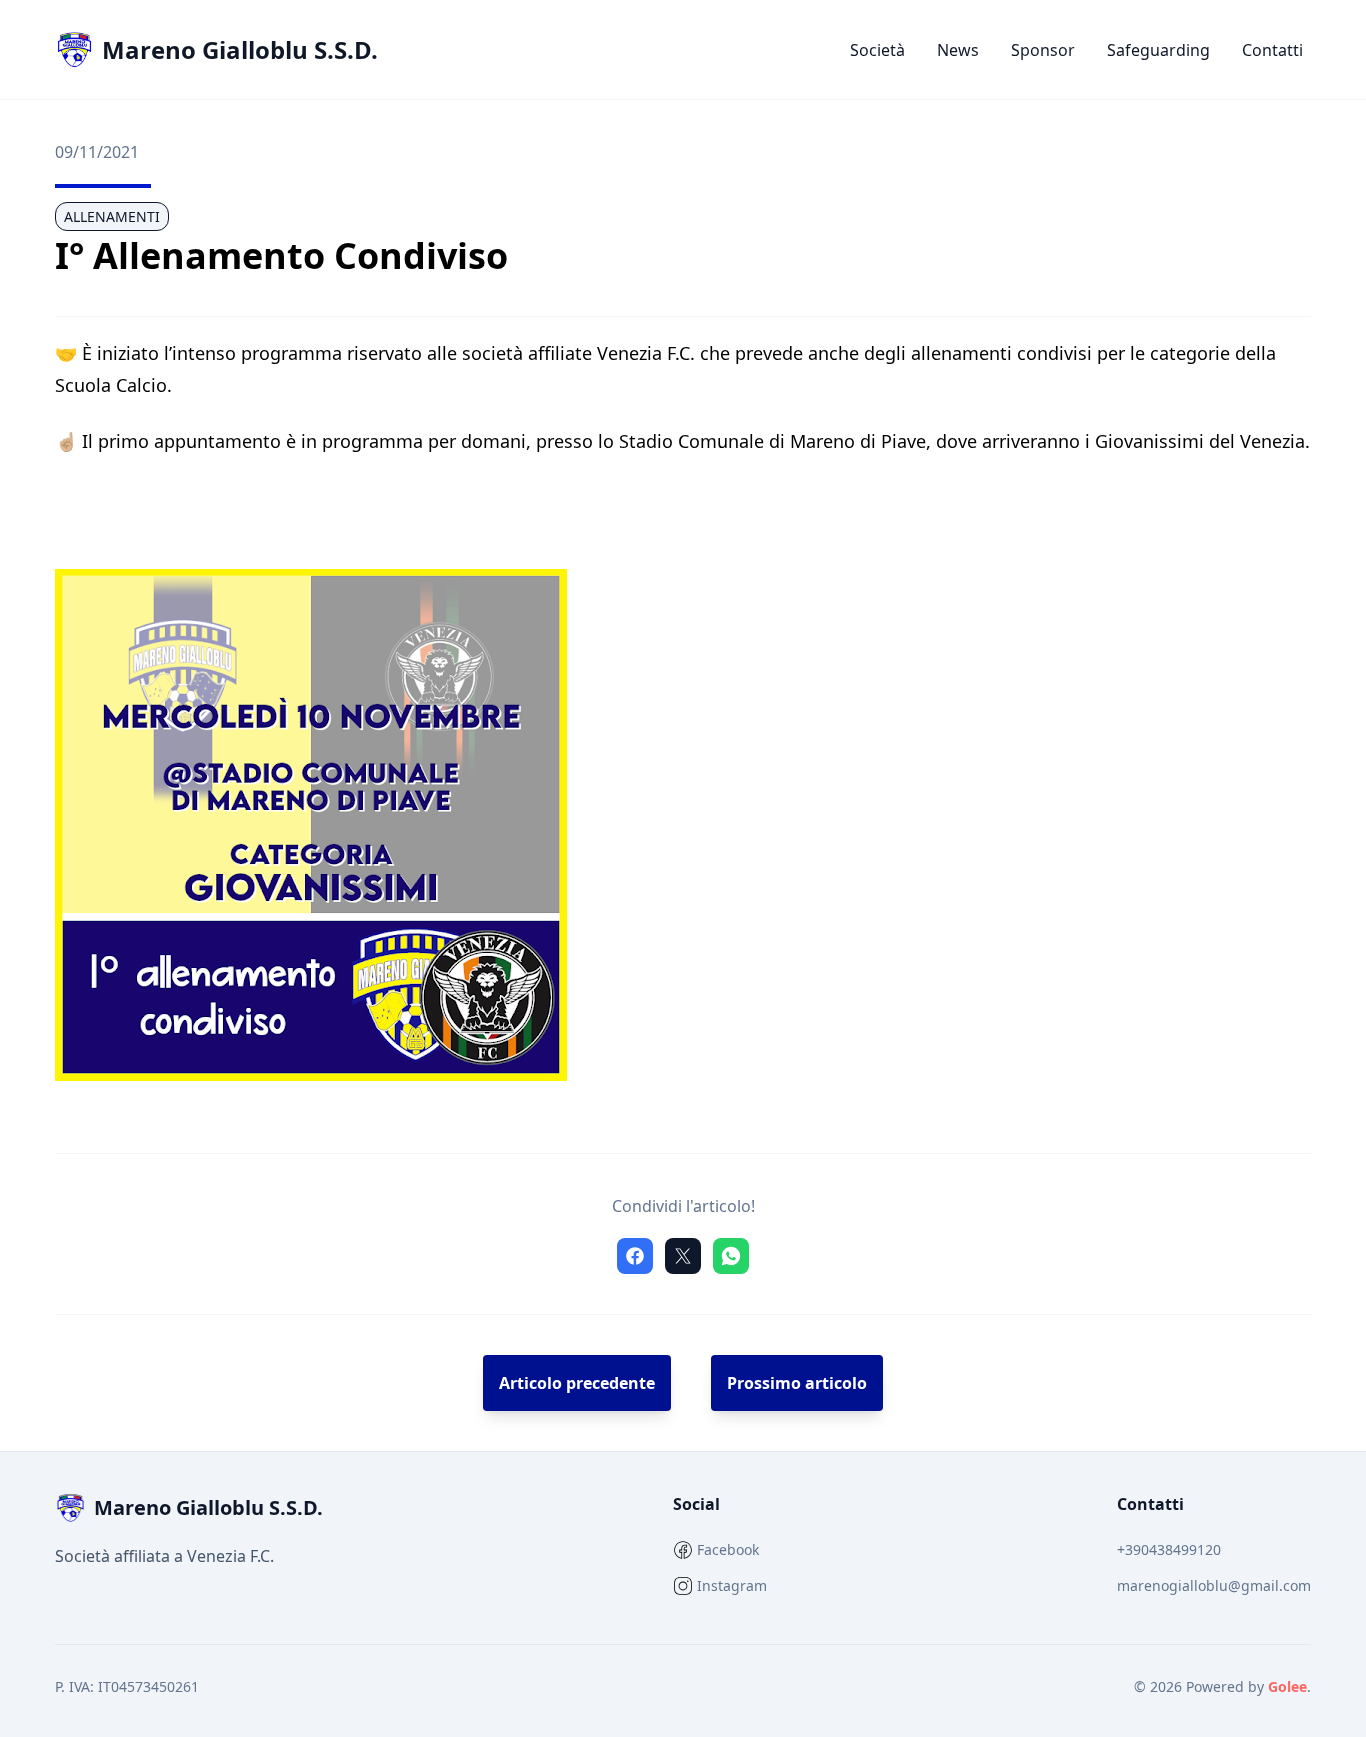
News (958, 50)
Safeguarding (1158, 50)
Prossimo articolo (797, 1383)
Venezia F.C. (230, 1556)
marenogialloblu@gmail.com (1214, 1585)
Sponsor (1043, 50)
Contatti (1272, 50)
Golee (1287, 1686)
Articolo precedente (577, 1383)
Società (877, 50)
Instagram (732, 1585)
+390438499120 (1169, 1549)
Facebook (728, 1549)
